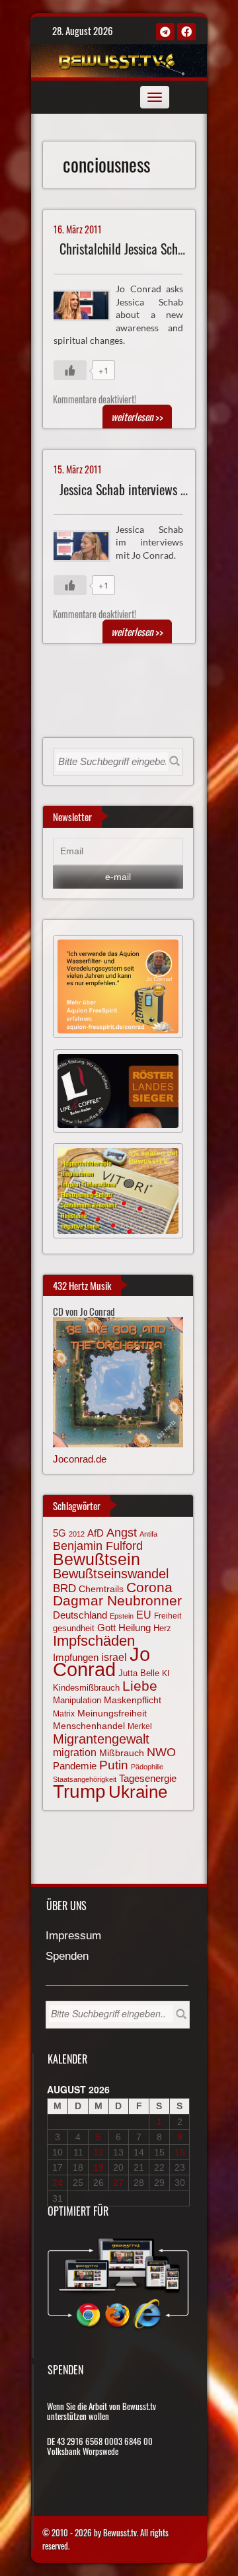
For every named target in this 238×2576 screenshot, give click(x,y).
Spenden (67, 1957)
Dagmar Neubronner (117, 1600)
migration (75, 1752)
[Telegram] (165, 32)
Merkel (140, 1726)
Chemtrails (101, 1589)
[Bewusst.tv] (117, 59)
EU (144, 1615)
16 (180, 2152)
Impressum (73, 1936)
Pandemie (75, 1766)
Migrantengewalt (101, 1739)
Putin (114, 1765)
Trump (79, 1791)
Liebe (140, 1686)
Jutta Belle (139, 1673)
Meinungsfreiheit (112, 1713)
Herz (162, 1628)
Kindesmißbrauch (86, 1688)
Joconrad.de (80, 1459)
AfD (96, 1533)
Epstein (122, 1616)
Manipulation (77, 1700)
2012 (77, 1534)
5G (59, 1533)
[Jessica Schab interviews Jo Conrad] (87, 544)
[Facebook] (186, 32)
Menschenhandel (89, 1726)
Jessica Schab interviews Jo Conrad (144, 490)
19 (99, 2167)
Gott (106, 1628)
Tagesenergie (148, 1778)
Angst (122, 1533)
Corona (149, 1587)
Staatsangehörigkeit (85, 1779)
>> (137, 417)
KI (166, 1673)
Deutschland (80, 1615)
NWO (161, 1752)
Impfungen (76, 1658)
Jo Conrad (101, 1662)
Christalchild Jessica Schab (125, 249)
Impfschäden (94, 1641)
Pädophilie (147, 1767)
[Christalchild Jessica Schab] (87, 304)
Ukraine (138, 1792)
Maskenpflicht (133, 1700)
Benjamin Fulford (98, 1546)
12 (99, 2152)
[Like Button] (70, 370)
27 (118, 2183)
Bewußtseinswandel (111, 1574)
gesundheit (74, 1628)
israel (114, 1657)
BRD (64, 1589)
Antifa (148, 1534)
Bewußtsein (97, 1559)
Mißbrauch (122, 1753)
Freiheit (168, 1616)
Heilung (135, 1628)
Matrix (64, 1714)
